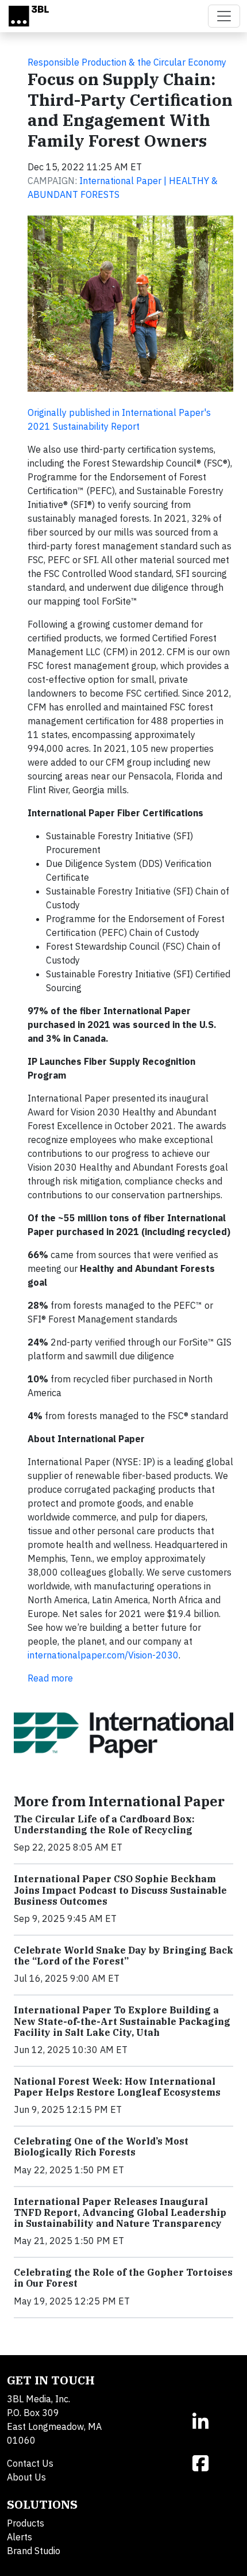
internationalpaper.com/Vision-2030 (103, 1655)
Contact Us (30, 2463)
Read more (50, 1678)
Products (26, 2523)
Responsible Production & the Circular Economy (127, 62)
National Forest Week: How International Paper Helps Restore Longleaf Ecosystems (117, 2087)
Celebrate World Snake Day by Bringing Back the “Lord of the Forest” (123, 1956)
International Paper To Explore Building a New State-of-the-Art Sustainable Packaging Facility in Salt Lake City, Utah (122, 2021)
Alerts (20, 2537)
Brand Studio (34, 2551)
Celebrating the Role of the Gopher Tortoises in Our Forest (123, 2278)
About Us (26, 2477)
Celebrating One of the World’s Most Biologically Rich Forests (101, 2147)
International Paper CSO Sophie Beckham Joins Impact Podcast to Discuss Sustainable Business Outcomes (120, 1890)
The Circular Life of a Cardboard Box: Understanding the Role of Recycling (104, 1824)
